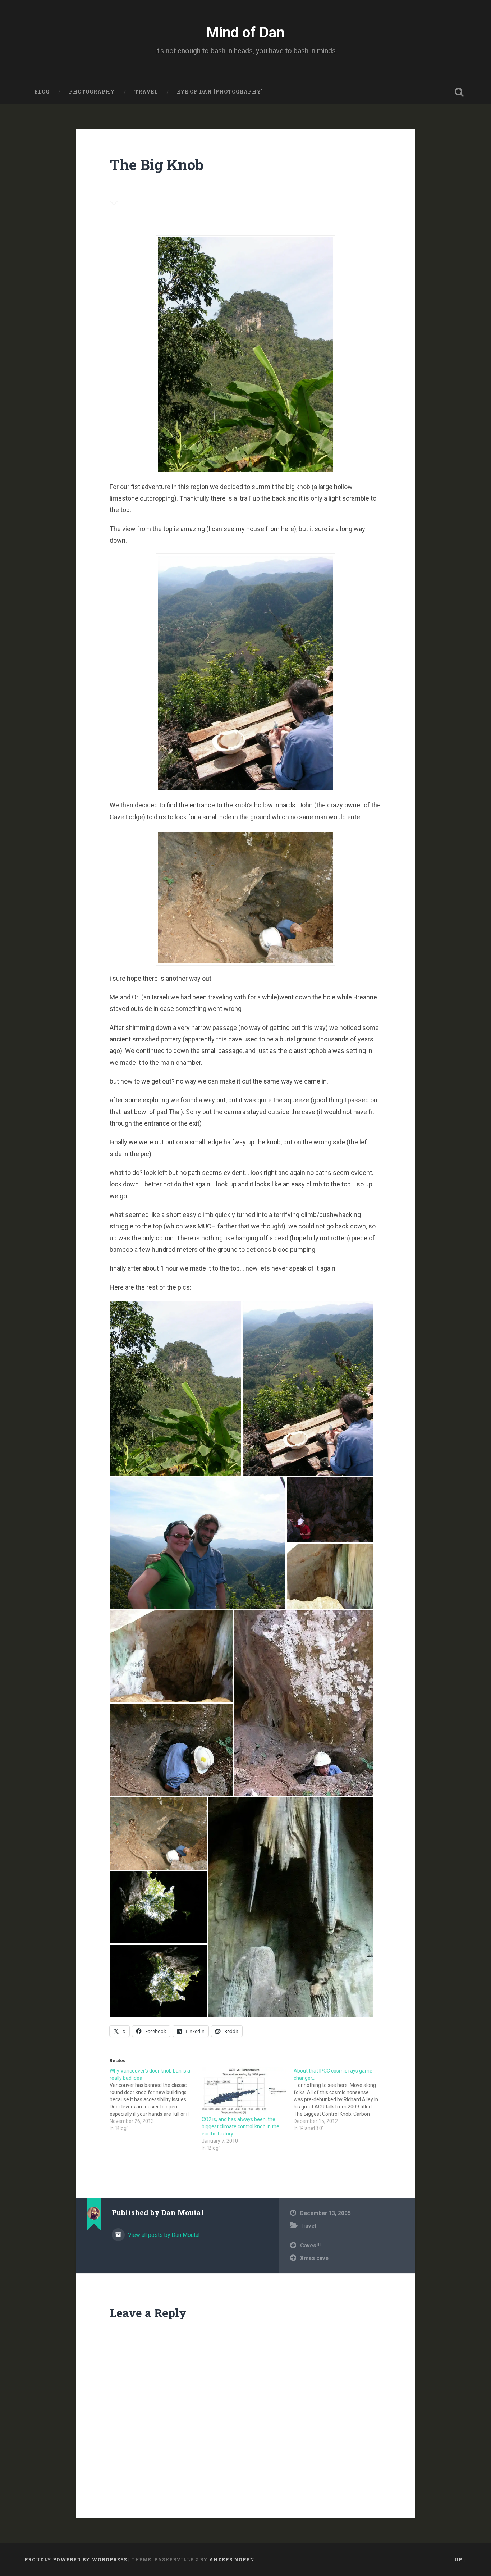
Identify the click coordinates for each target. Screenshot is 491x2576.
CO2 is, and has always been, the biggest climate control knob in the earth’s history (240, 2126)
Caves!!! (310, 2246)
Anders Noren (232, 2559)
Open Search (459, 92)
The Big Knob (157, 165)
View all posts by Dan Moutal (163, 2235)
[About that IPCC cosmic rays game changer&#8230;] (340, 2099)
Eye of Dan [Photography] (220, 92)
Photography (92, 92)
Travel (146, 92)
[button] (176, 1389)
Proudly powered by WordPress (76, 2559)
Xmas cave (314, 2258)
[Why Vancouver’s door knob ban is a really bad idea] (156, 2099)
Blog (42, 92)
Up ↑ (460, 2559)
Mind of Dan (245, 32)
